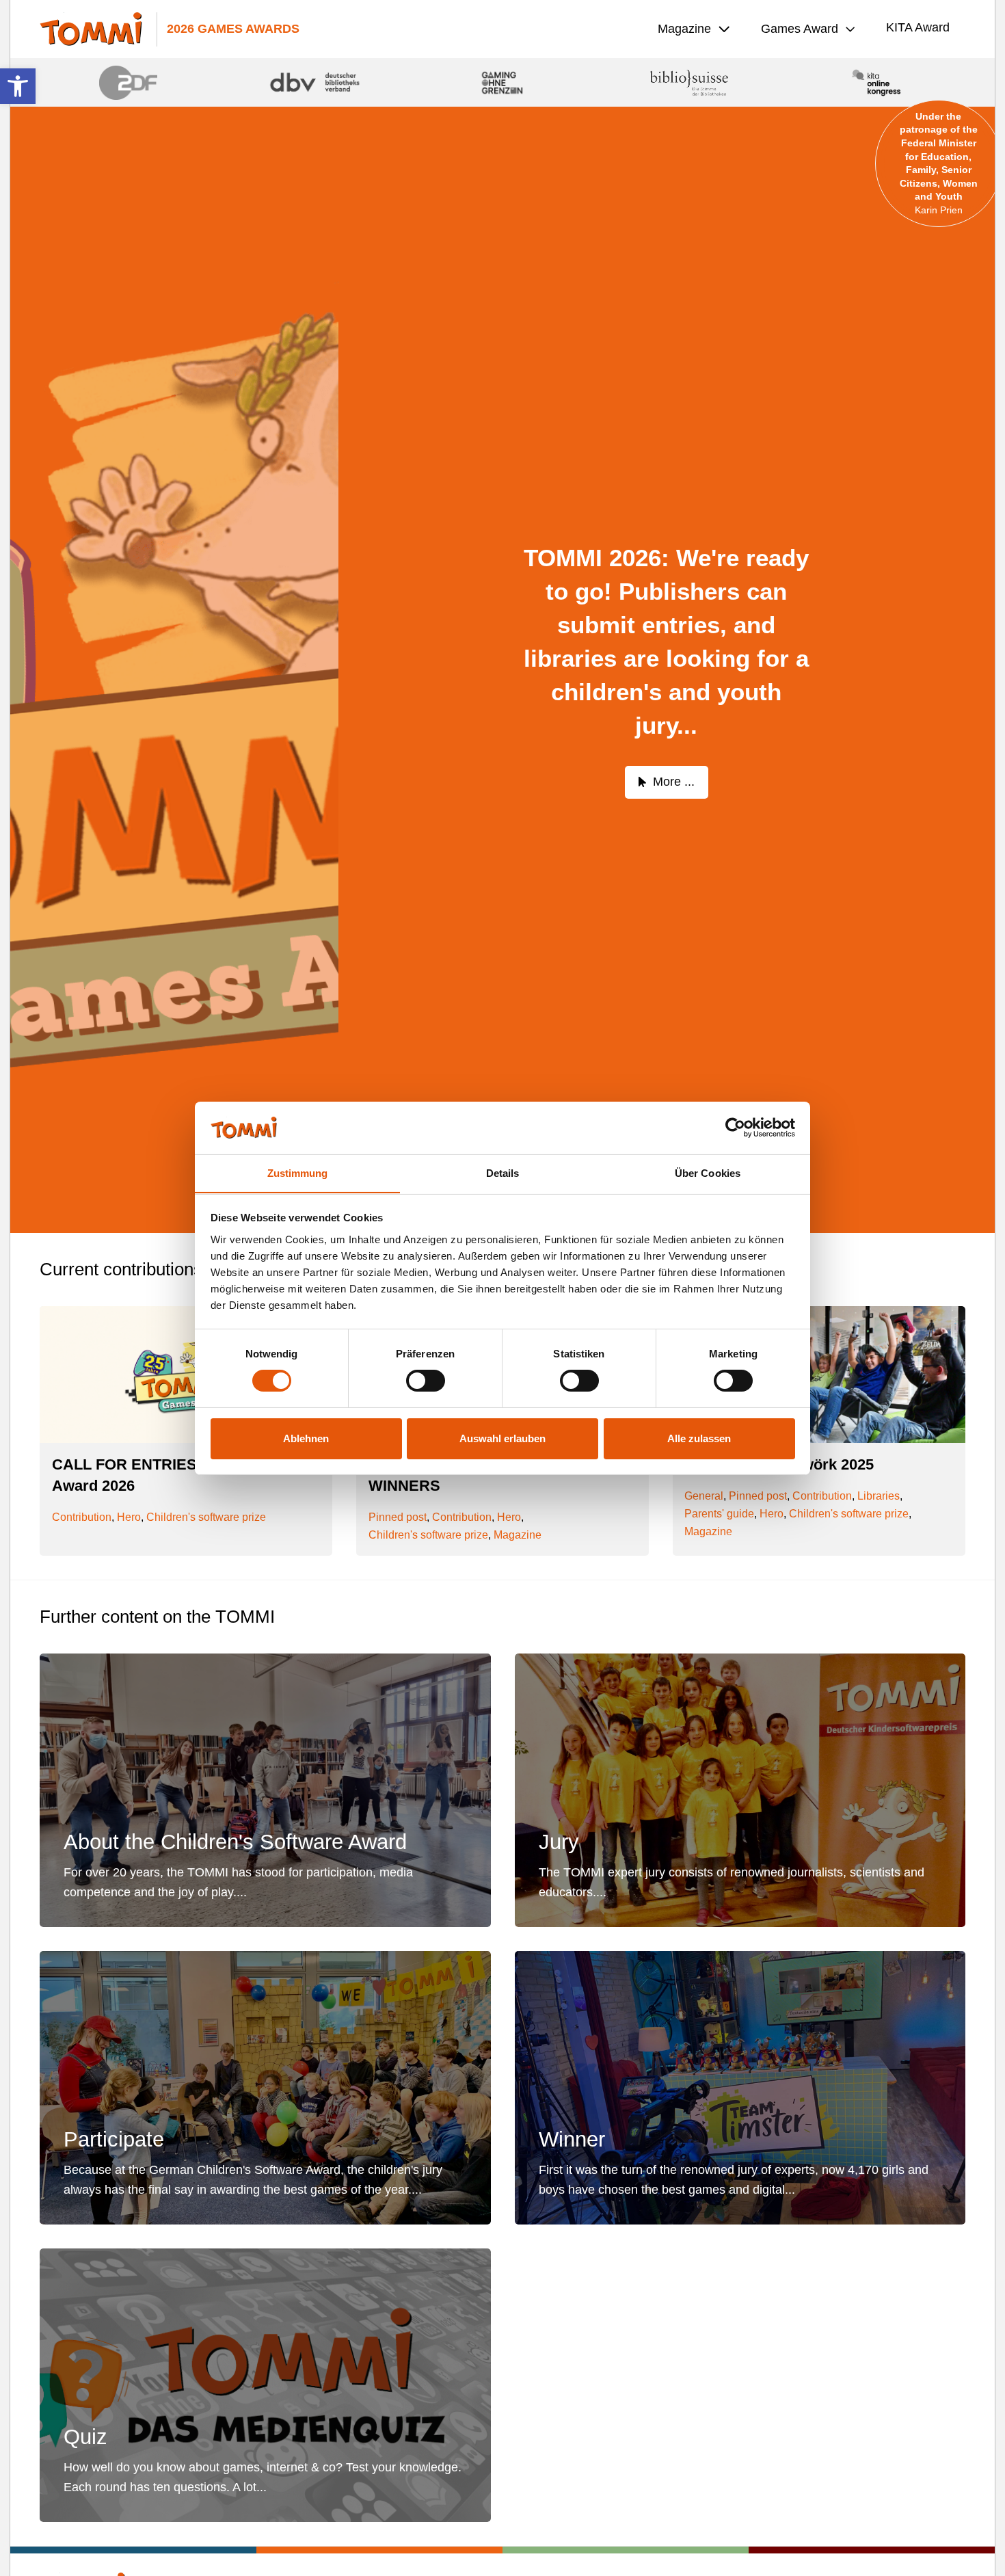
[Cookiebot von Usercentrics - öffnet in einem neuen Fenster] (735, 1128)
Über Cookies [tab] (708, 1172)
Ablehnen (306, 1438)
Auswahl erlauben (502, 1438)
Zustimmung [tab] (298, 1172)
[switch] (426, 1381)
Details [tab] (503, 1172)
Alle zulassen (699, 1438)
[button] (18, 86)
